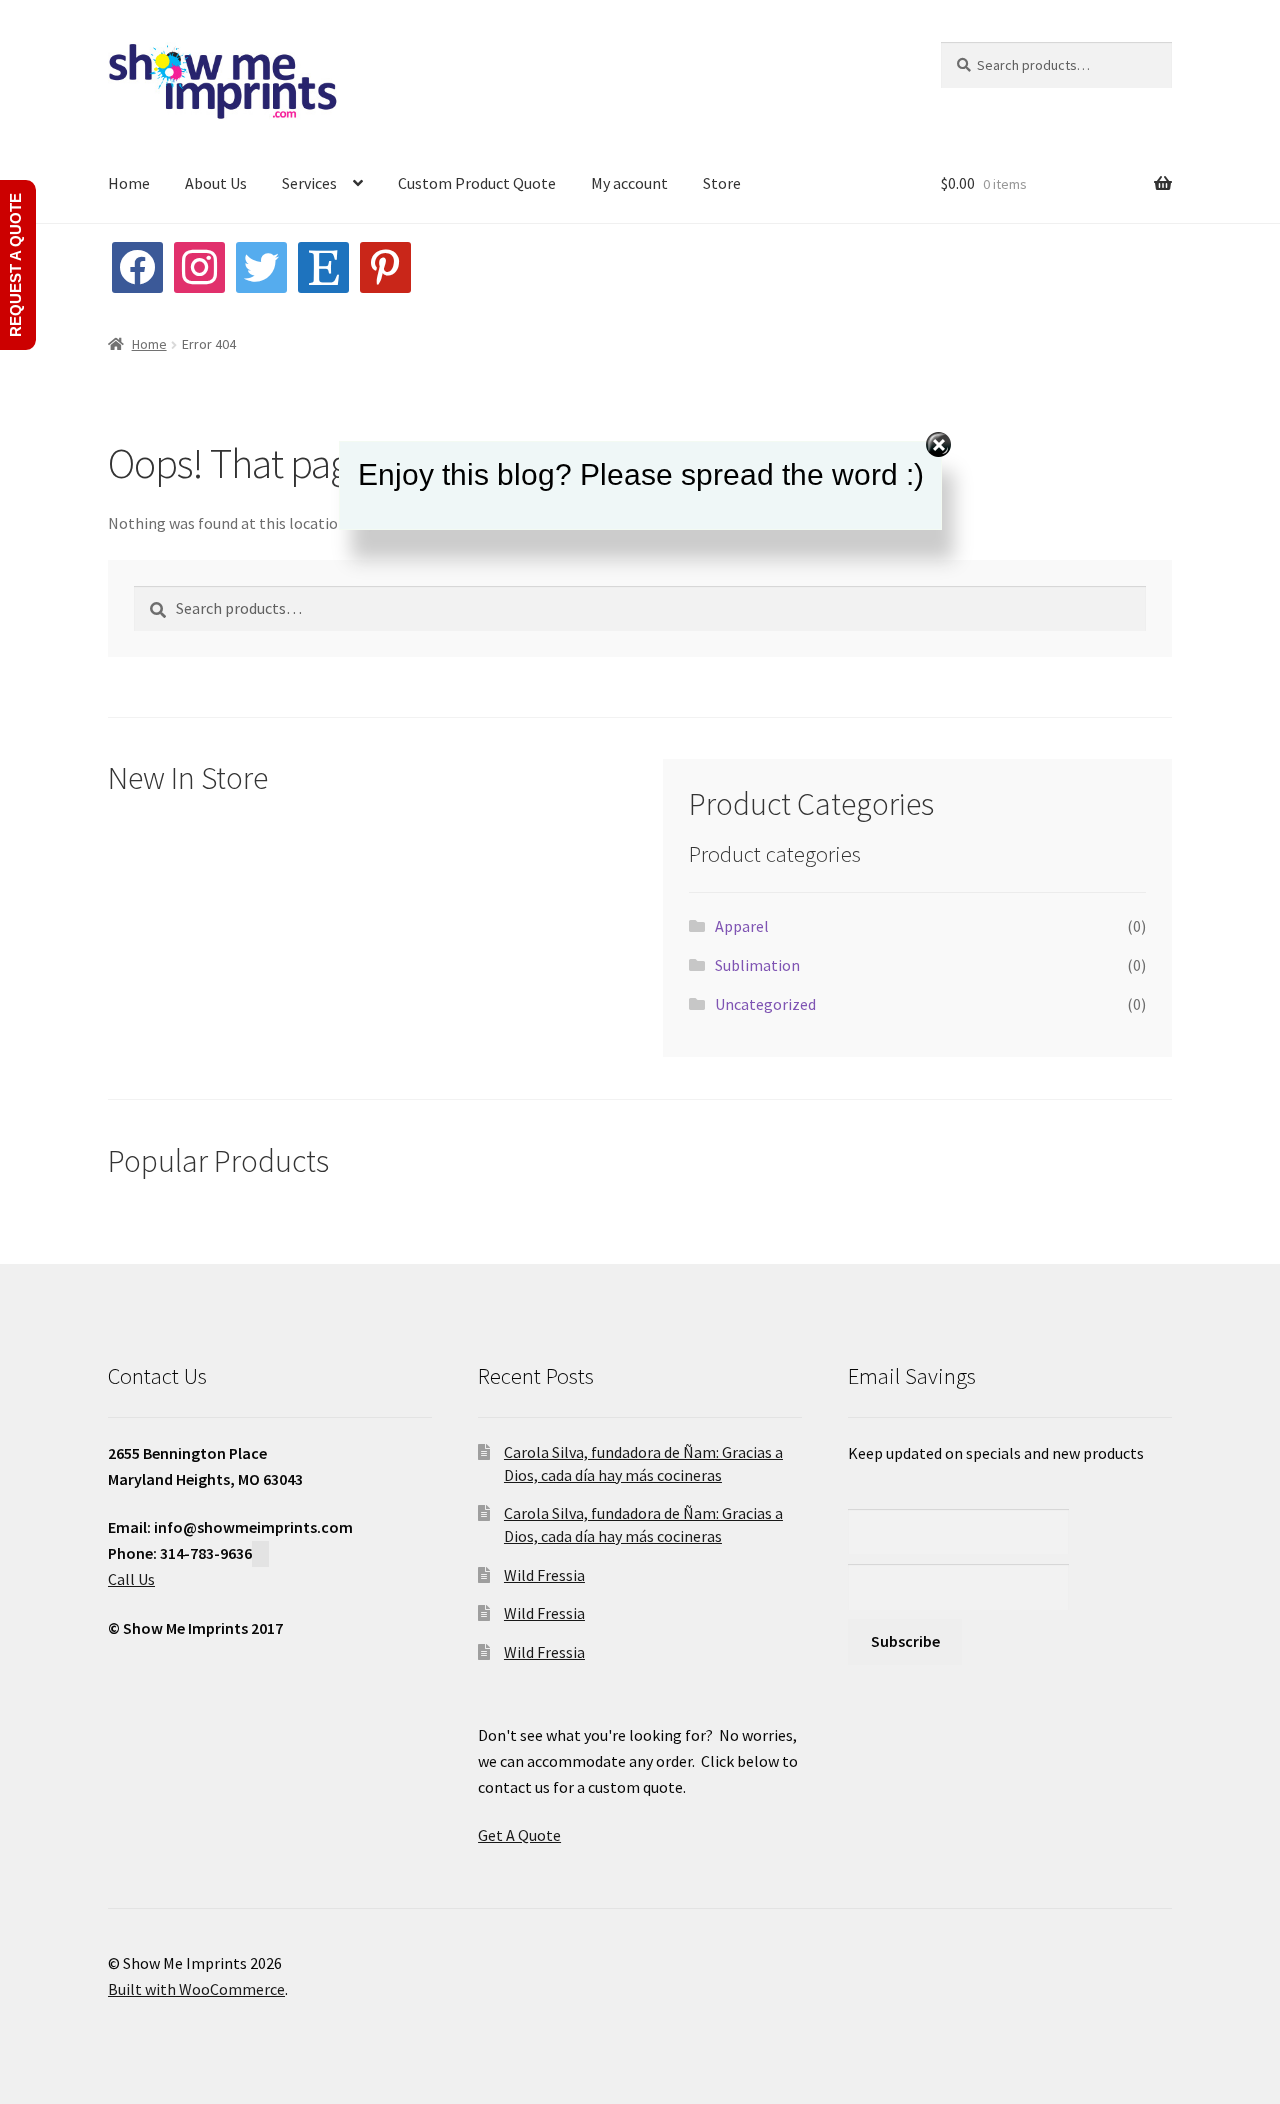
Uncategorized (765, 1004)
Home (129, 183)
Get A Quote (519, 1835)
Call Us (131, 1579)
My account (629, 183)
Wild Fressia (544, 1575)
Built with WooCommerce (196, 1989)
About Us (216, 183)
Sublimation (757, 965)
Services (309, 183)
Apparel (742, 926)
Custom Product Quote (477, 183)
